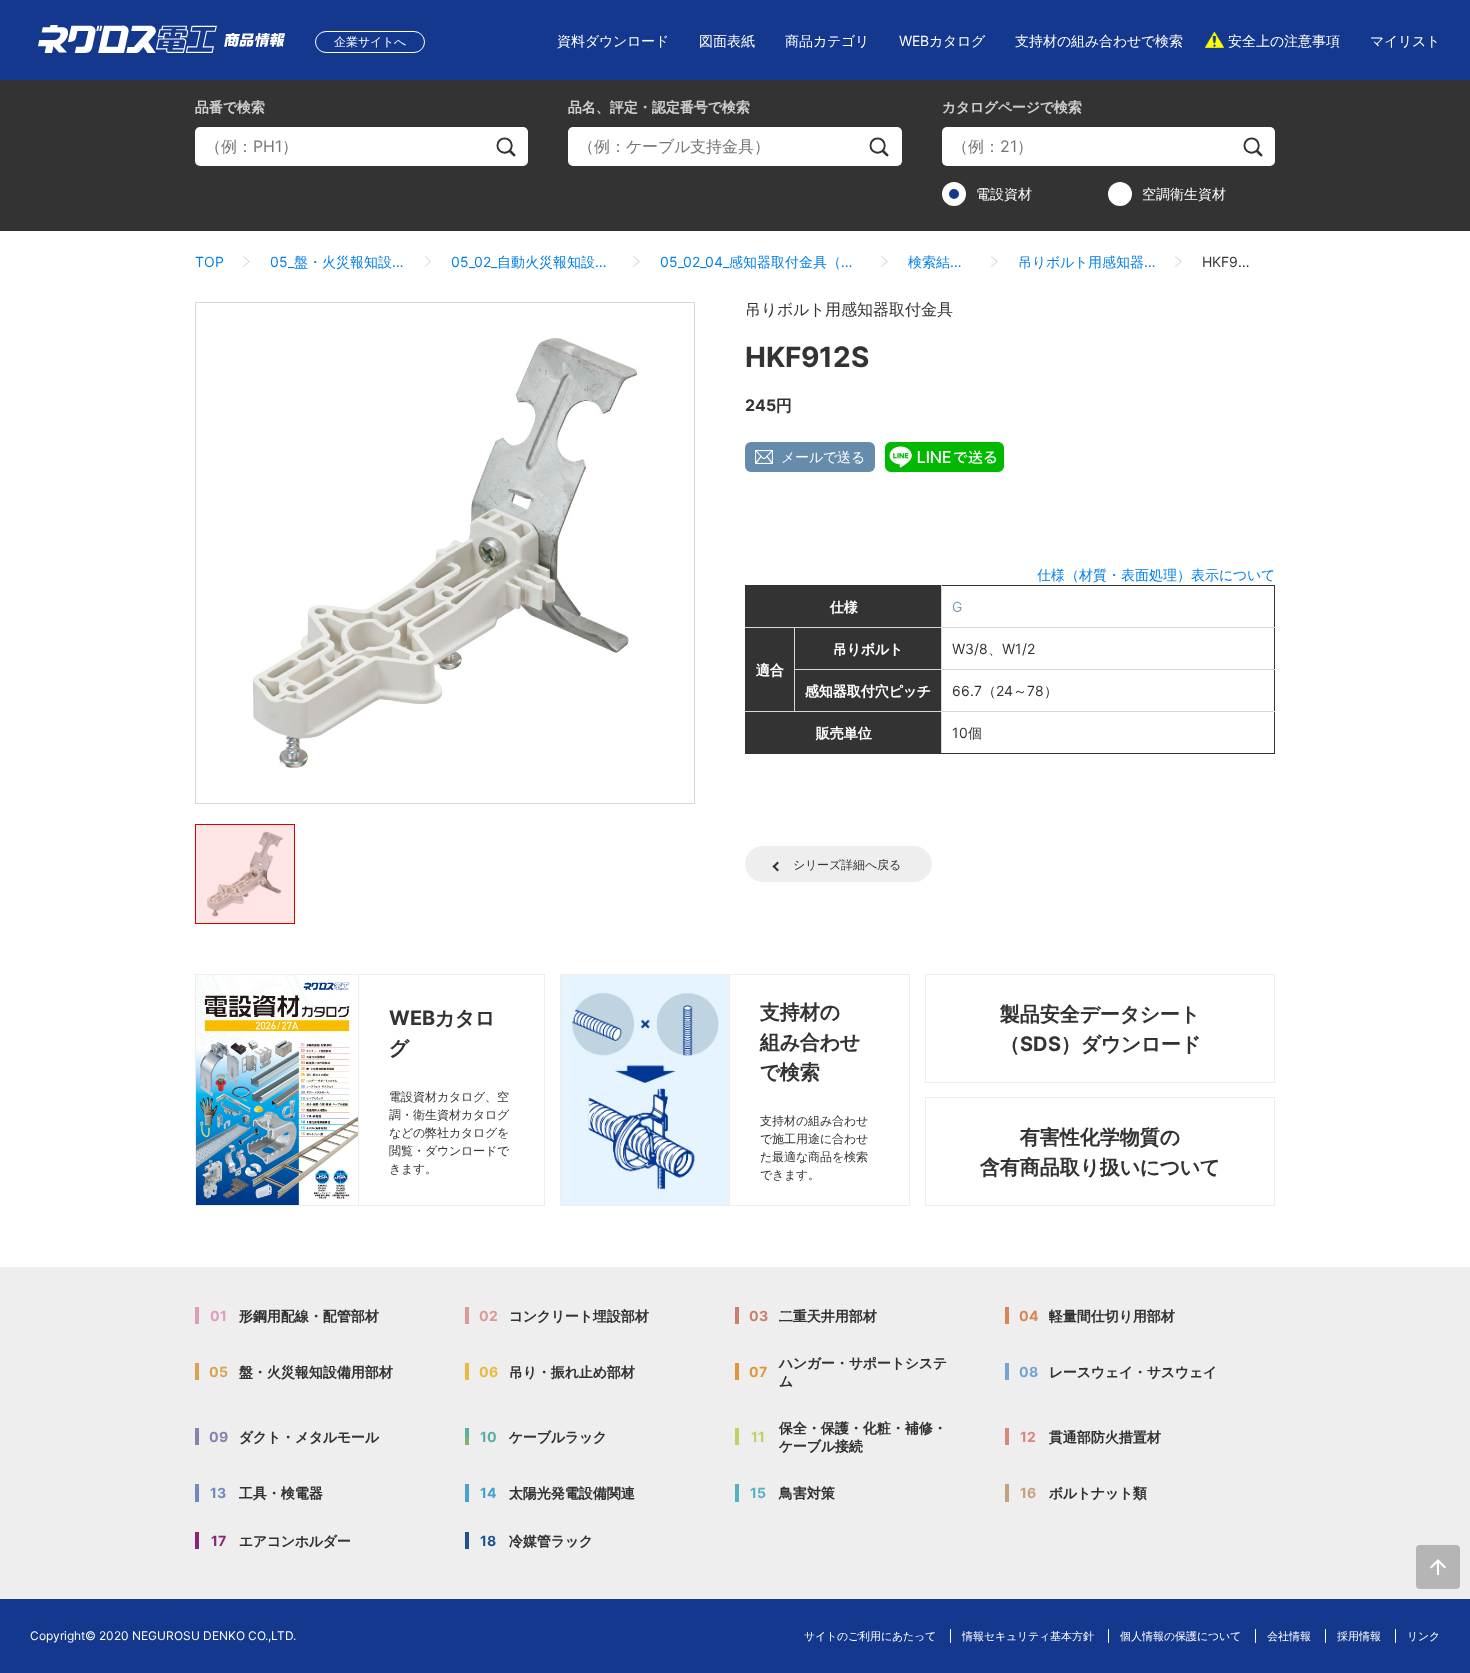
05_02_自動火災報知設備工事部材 (532, 261)
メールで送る (823, 456)
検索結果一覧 (940, 261)
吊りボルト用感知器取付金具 (1087, 261)
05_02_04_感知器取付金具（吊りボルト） (761, 261)
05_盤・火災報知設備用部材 (337, 261)
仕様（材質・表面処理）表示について (1156, 574)
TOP (209, 261)
